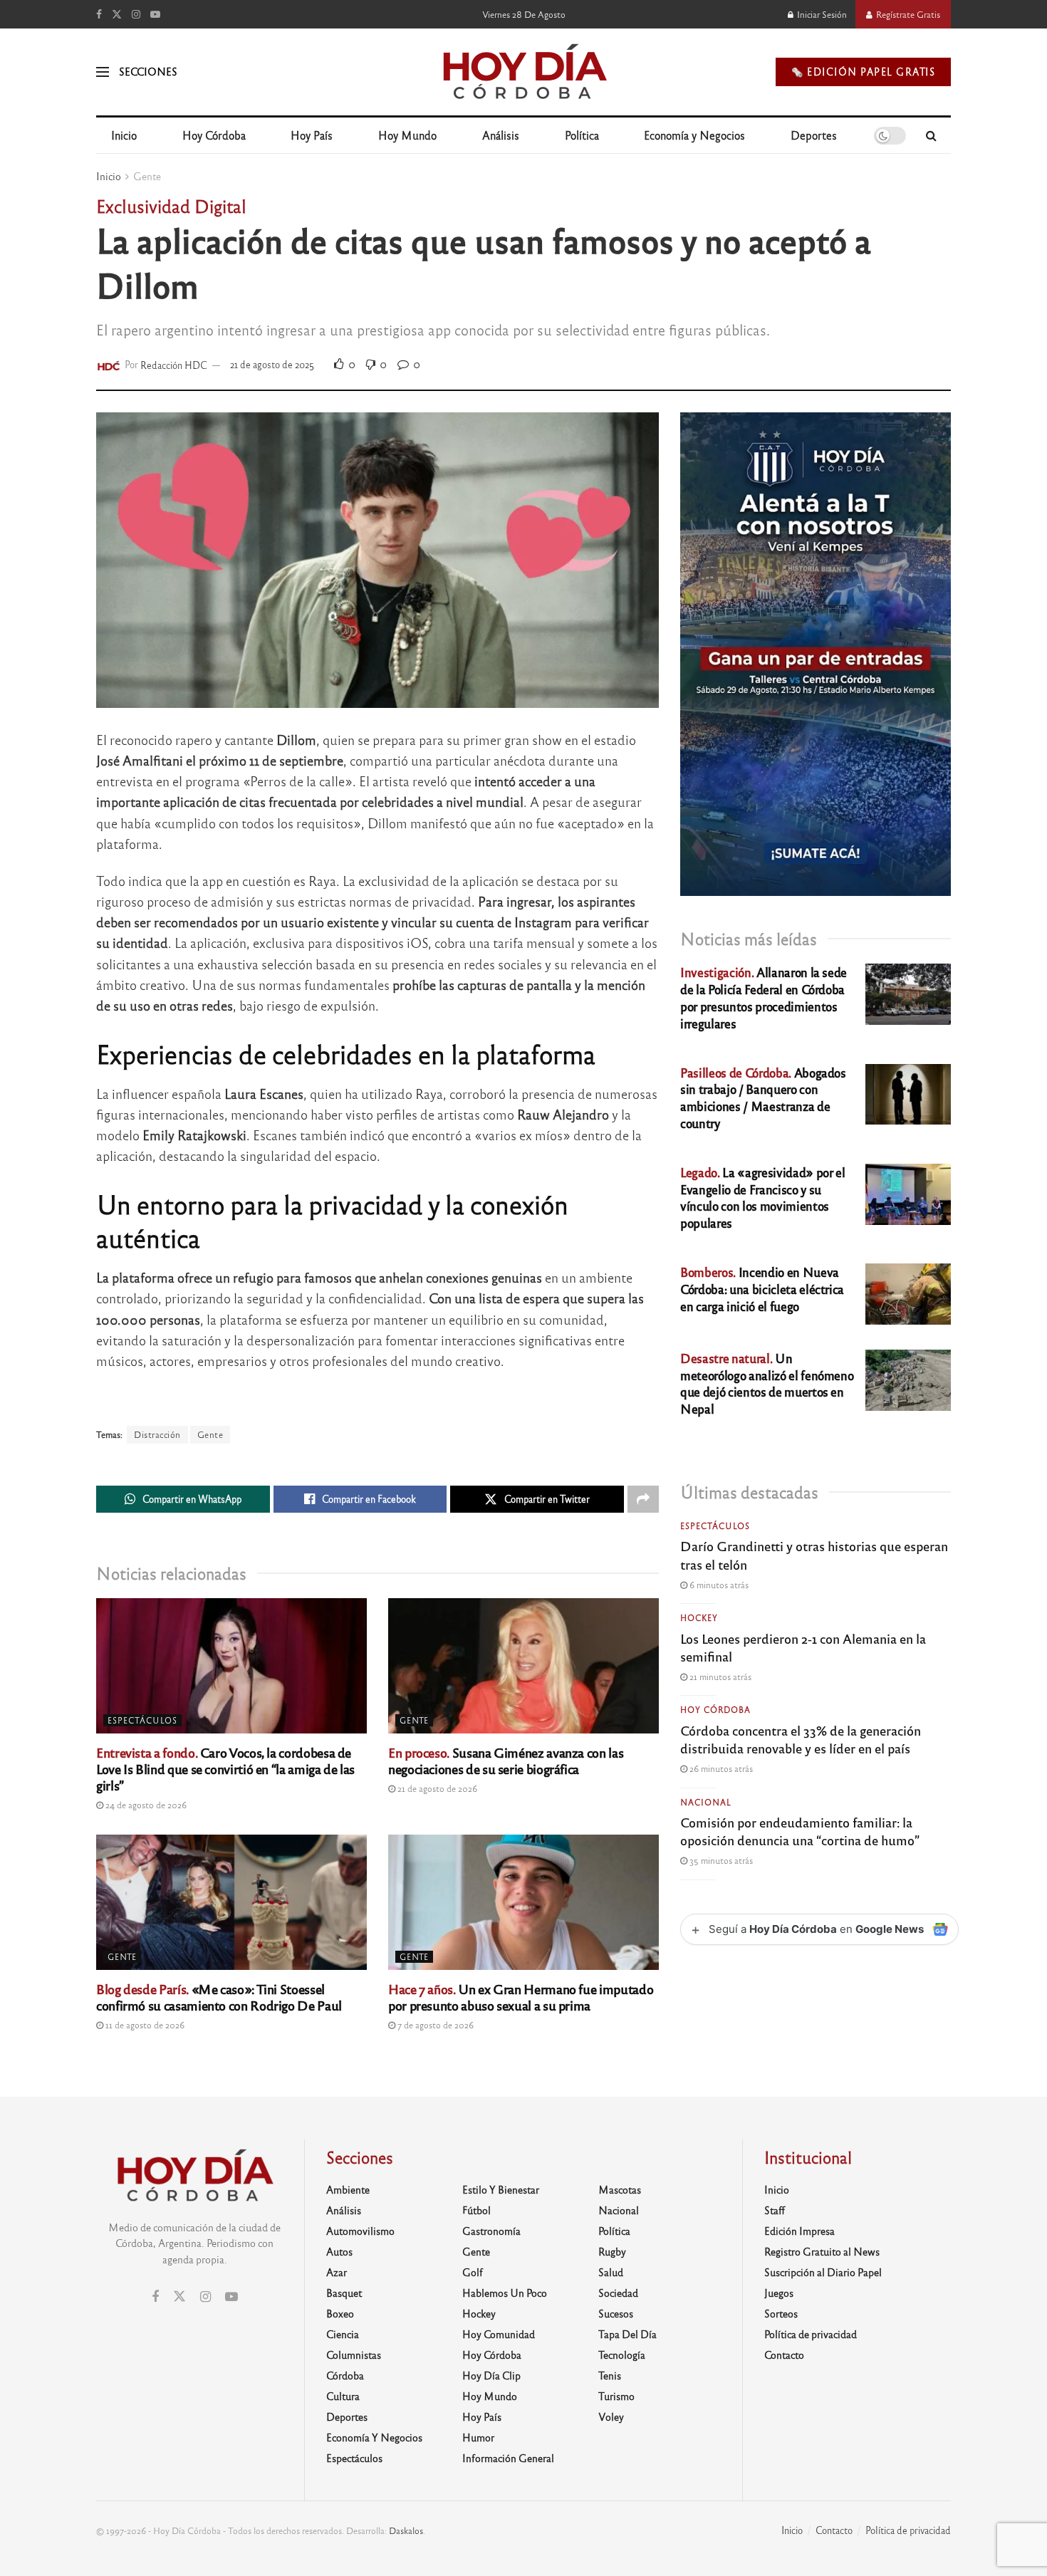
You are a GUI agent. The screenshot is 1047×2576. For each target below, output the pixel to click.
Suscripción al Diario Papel (823, 2272)
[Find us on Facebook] (99, 14)
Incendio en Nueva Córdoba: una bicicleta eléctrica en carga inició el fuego (762, 1289)
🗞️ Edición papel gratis (863, 72)
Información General (508, 2458)
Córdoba (345, 2375)
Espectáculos (142, 1720)
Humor (478, 2437)
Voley (611, 2416)
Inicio (124, 135)
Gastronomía (491, 2231)
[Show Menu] (103, 72)
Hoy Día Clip (491, 2375)
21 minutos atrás (719, 1677)
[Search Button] (931, 135)
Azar (337, 2272)
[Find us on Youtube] (155, 14)
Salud (611, 2272)
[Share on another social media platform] (643, 1499)
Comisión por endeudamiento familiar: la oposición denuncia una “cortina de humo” (800, 1831)
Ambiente (348, 2189)
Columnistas (354, 2355)
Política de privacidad (811, 2334)
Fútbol (476, 2210)
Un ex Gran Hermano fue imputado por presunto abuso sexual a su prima (521, 1997)
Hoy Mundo (407, 135)
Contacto (784, 2355)
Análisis (501, 135)
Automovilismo (360, 2231)
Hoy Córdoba (214, 135)
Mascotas (620, 2189)
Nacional (706, 1802)
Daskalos (406, 2530)
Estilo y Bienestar (501, 2189)
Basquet (344, 2293)
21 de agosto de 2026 (436, 1788)
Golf (473, 2272)
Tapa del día (627, 2334)
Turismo (616, 2396)
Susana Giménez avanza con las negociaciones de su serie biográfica (506, 1760)
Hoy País (312, 135)
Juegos (779, 2293)
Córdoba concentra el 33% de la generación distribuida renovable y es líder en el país (801, 1739)
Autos (339, 2251)
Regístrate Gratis (907, 14)
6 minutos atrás (718, 1585)
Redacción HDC (174, 364)
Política (582, 135)
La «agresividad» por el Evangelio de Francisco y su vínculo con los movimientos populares (762, 1197)
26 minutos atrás (720, 1768)
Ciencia (343, 2334)
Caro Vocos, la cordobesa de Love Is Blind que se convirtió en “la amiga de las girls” (225, 1768)
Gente (147, 176)
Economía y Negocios (694, 135)
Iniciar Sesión (821, 14)
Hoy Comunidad (499, 2334)
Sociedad (618, 2293)
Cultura (343, 2396)
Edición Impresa (799, 2231)
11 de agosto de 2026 (144, 2025)
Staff (775, 2210)
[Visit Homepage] (524, 72)
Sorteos (781, 2313)
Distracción (157, 1434)
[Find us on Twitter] (117, 14)
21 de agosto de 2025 (272, 364)
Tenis (610, 2375)
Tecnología (622, 2355)
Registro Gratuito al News (822, 2251)
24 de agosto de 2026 (145, 1805)
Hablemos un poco (505, 2293)
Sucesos (616, 2313)
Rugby (612, 2251)
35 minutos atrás (720, 1860)
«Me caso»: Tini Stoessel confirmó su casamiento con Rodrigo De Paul (219, 1997)
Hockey (699, 1617)
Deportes (814, 135)
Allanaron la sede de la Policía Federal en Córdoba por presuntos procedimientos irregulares (764, 997)
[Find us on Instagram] (136, 14)
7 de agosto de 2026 (434, 2025)
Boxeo (340, 2313)
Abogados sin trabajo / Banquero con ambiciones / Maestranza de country (763, 1097)
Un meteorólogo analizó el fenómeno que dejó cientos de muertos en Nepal (767, 1383)
